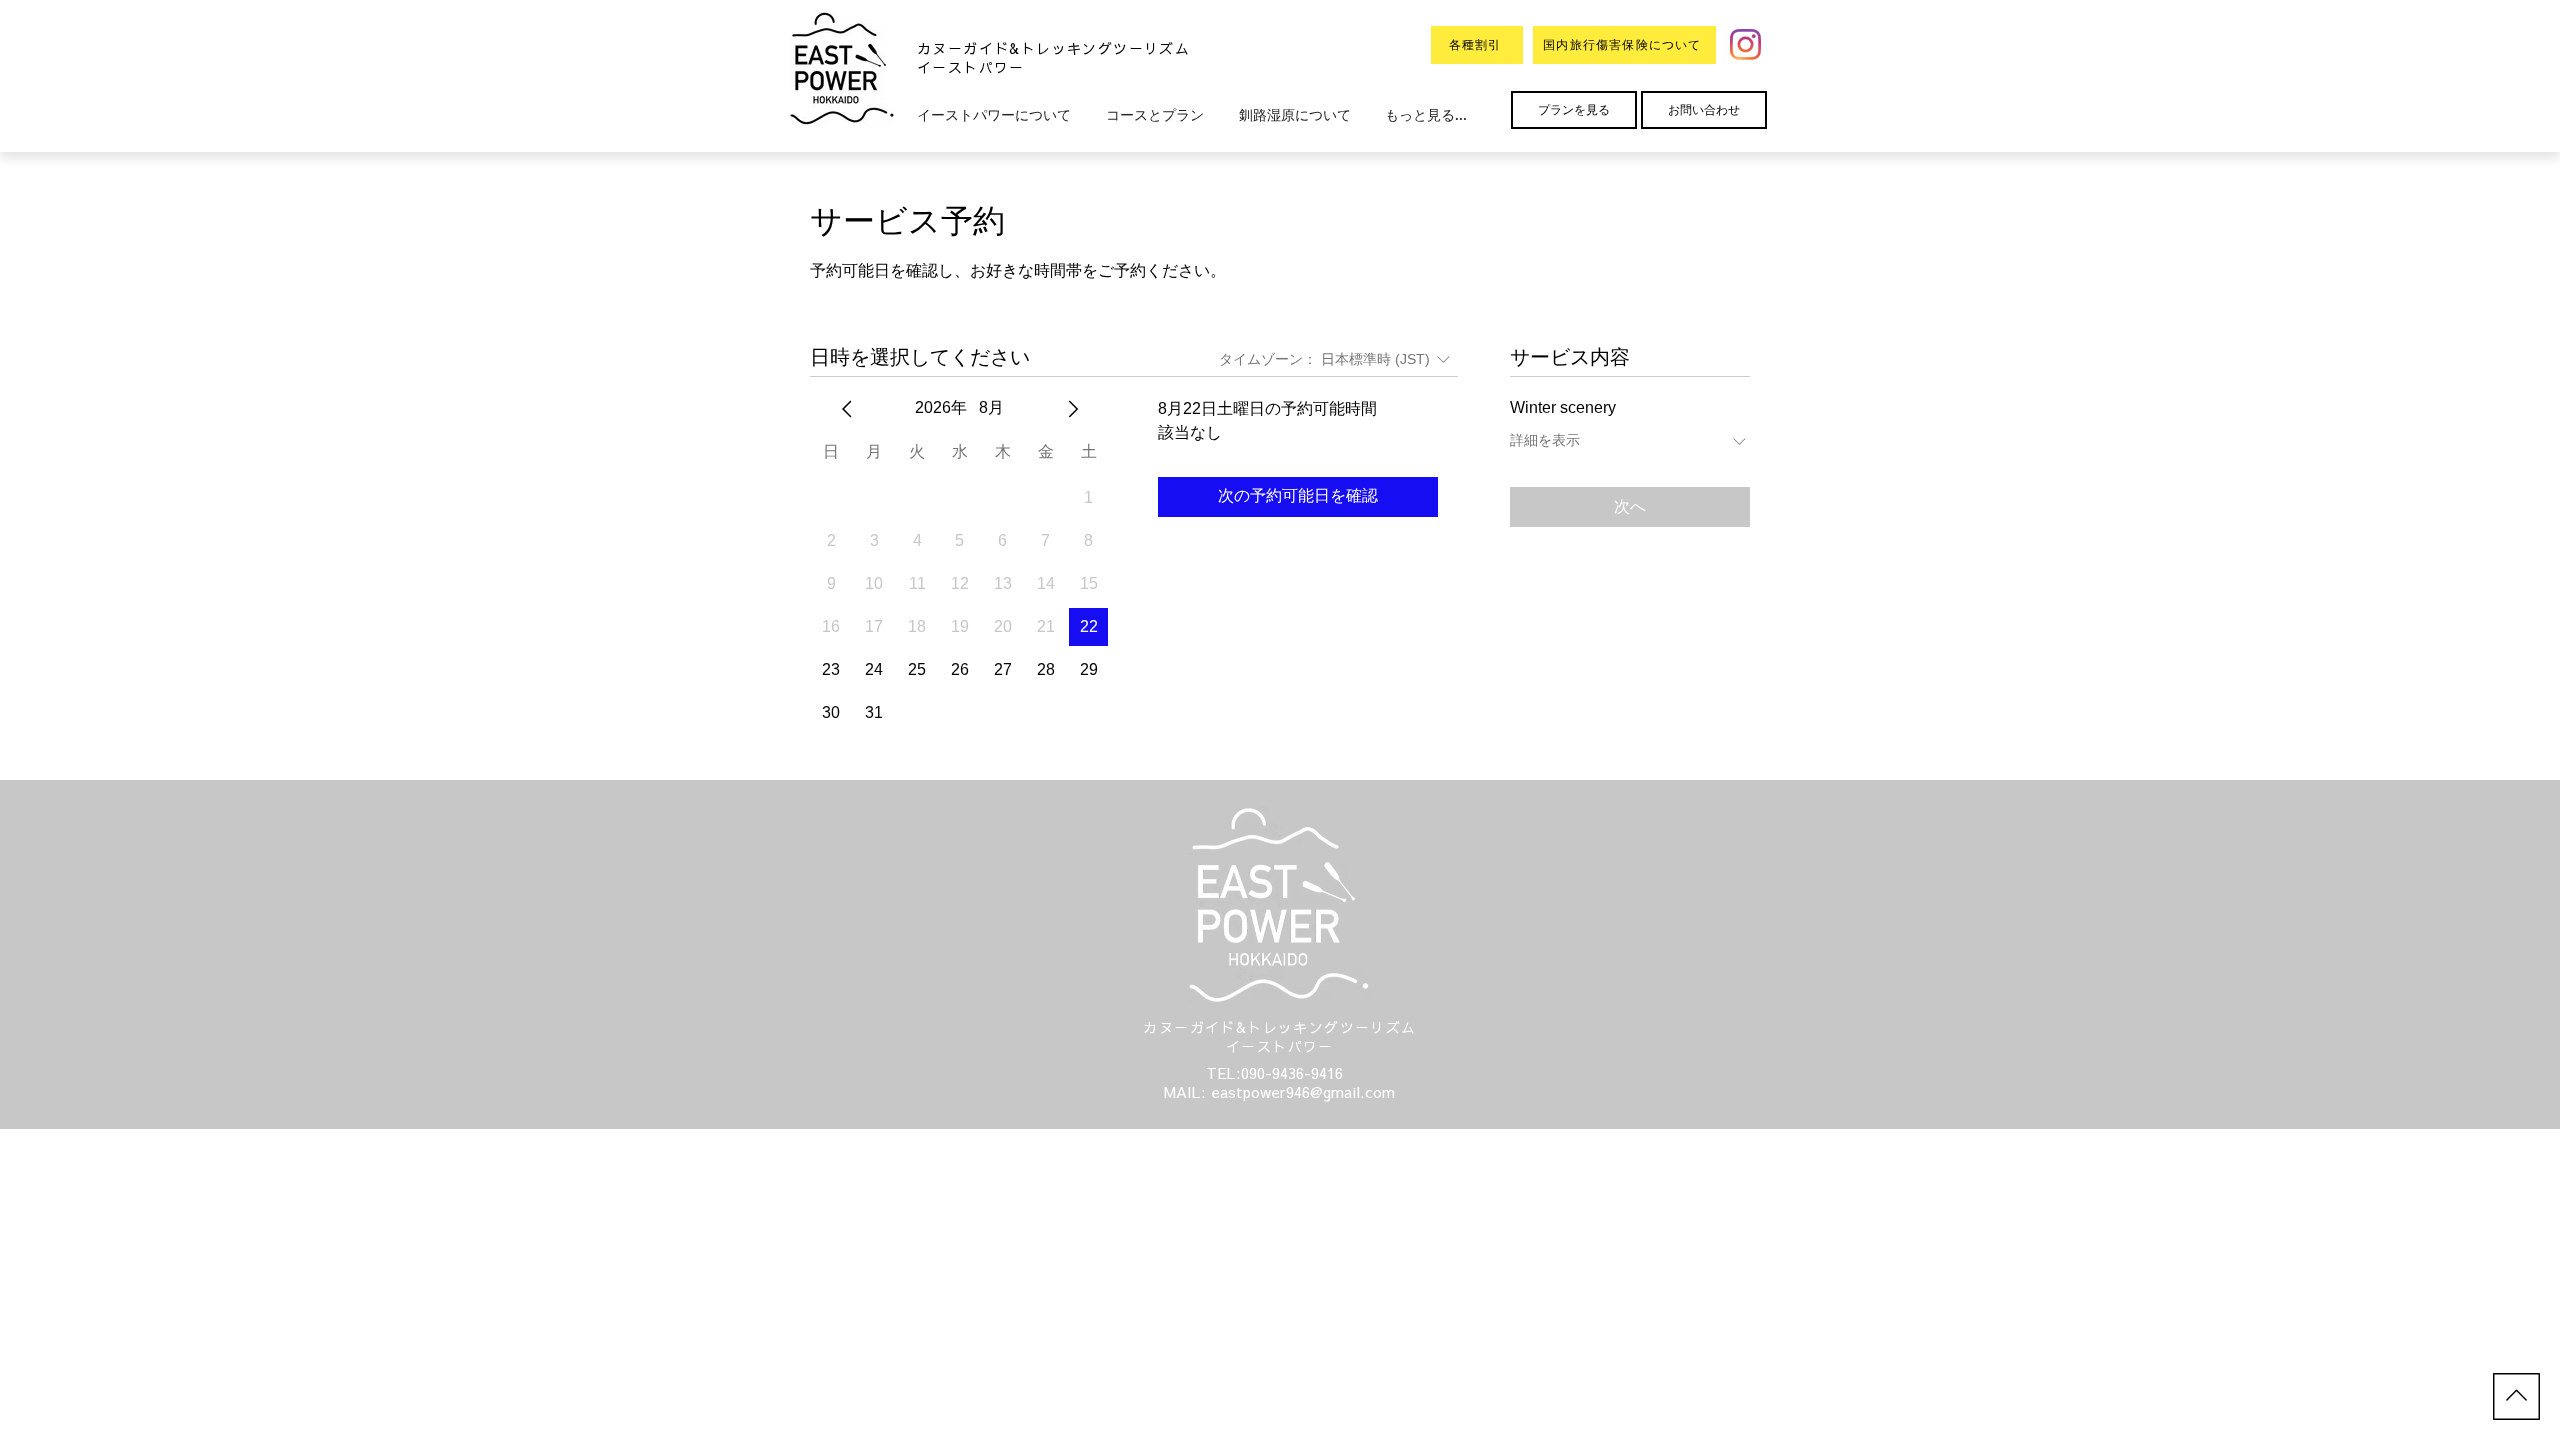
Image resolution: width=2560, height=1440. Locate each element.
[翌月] (1073, 409)
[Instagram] (1745, 44)
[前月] (847, 409)
